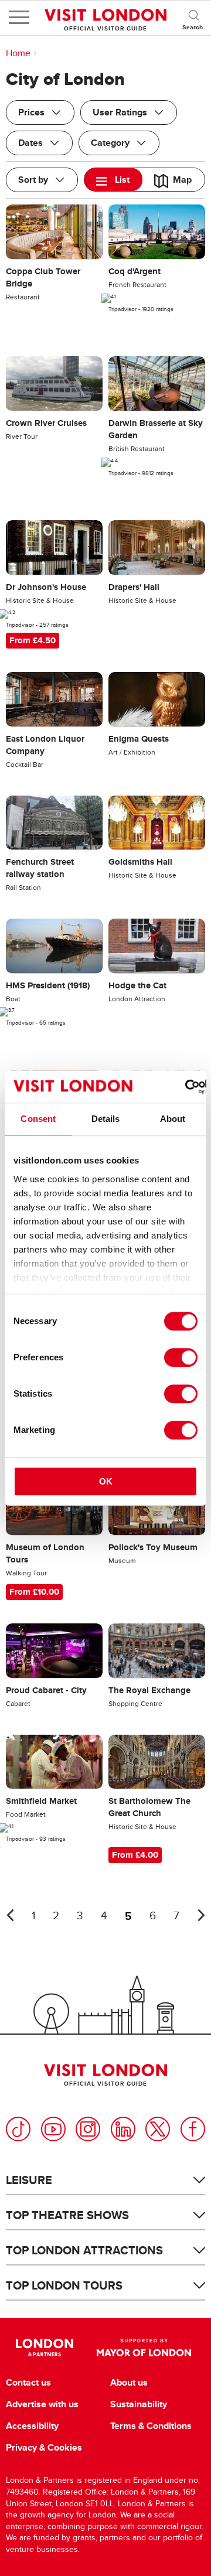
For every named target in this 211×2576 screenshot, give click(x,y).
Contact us (28, 2383)
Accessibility (32, 2426)
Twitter (158, 2129)
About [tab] (173, 1119)
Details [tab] (106, 1119)
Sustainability (139, 2404)
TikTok (18, 2129)
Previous (10, 1915)
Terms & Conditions (151, 2426)
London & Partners (44, 2348)
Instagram (88, 2129)
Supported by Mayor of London (144, 2348)
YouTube (53, 2129)
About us (129, 2383)
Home (18, 53)
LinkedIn (123, 2129)
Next (201, 1915)
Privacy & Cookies (44, 2448)
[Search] (193, 18)
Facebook (193, 2129)
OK (106, 1481)
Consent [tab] (38, 1119)
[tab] (113, 180)
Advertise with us (42, 2404)
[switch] (181, 1357)
